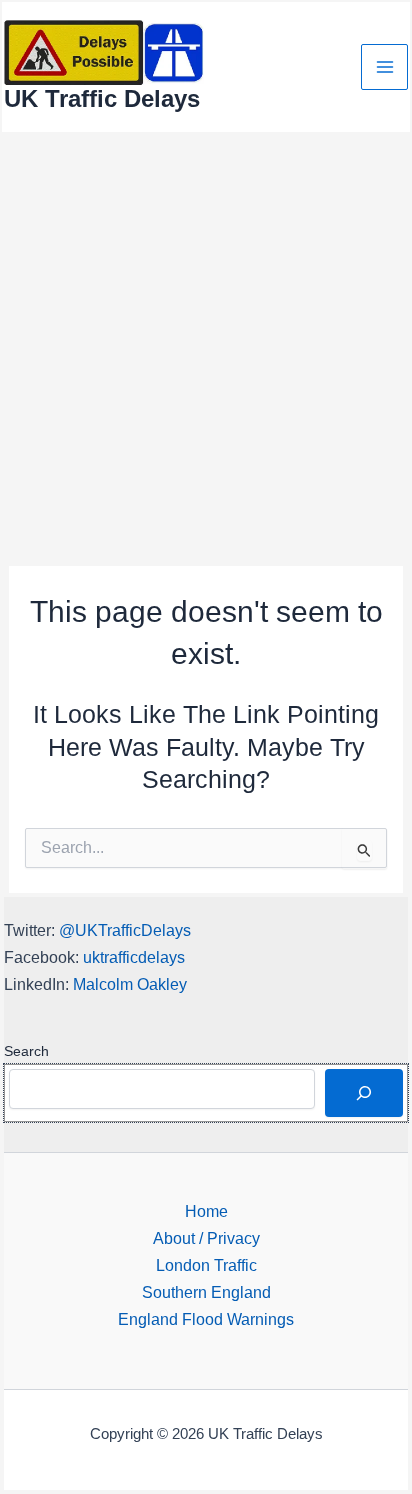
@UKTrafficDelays (125, 930)
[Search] (364, 1093)
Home (206, 1211)
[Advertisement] (206, 350)
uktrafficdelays (134, 957)
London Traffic (206, 1265)
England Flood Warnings (206, 1319)
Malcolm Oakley (130, 984)
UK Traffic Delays (102, 99)
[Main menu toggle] (384, 67)
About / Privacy (206, 1238)
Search (26, 1051)
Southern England (206, 1292)
